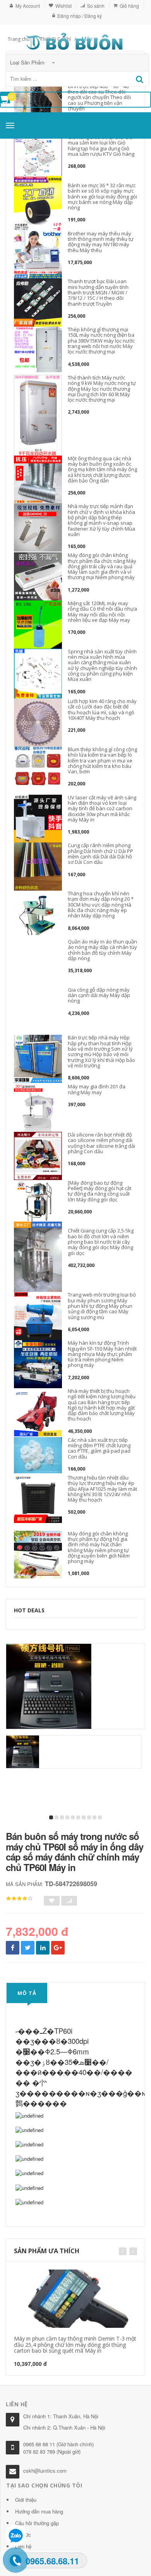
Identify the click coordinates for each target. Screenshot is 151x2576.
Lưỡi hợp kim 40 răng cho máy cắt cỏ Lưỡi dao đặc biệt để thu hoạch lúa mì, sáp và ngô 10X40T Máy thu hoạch (102, 709)
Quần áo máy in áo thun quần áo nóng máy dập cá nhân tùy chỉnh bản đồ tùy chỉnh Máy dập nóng (102, 950)
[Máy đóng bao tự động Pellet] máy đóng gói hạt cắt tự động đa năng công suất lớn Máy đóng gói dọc (100, 1191)
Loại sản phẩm (28, 62)
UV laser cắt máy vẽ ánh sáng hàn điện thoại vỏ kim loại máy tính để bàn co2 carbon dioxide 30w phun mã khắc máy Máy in (102, 808)
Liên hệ (23, 2546)
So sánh (96, 6)
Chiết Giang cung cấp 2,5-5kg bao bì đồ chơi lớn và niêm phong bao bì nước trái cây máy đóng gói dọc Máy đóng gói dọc (101, 1242)
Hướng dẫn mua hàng (39, 2511)
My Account (28, 6)
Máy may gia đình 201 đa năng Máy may (97, 1089)
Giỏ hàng (129, 6)
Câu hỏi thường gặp (37, 2523)
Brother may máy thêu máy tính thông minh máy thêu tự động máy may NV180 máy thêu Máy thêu (101, 242)
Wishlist (63, 6)
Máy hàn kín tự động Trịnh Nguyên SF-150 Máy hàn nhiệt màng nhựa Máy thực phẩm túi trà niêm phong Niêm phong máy (102, 1354)
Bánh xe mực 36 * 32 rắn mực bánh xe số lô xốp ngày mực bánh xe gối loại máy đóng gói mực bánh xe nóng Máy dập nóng (102, 196)
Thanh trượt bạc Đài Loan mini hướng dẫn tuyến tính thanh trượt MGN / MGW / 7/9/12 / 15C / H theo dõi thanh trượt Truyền (98, 292)
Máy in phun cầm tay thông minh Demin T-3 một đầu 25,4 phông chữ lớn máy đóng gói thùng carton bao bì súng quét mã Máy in (75, 2345)
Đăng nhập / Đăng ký (80, 16)
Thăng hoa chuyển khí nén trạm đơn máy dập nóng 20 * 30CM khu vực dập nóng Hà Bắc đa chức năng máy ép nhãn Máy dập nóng (101, 904)
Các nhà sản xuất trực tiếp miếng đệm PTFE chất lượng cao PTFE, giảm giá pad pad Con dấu (99, 1448)
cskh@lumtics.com (45, 2471)
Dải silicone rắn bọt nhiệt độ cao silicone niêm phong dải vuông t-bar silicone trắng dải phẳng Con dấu (101, 1143)
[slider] (19, 1899)
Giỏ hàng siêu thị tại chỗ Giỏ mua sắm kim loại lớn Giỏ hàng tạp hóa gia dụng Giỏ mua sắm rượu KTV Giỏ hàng (101, 145)
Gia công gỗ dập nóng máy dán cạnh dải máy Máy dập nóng (99, 995)
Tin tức (23, 2535)
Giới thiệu (26, 2500)
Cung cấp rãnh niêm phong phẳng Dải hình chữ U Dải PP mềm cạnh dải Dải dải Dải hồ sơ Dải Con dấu (100, 854)
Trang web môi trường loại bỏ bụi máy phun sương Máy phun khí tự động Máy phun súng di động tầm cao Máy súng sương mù (102, 1306)
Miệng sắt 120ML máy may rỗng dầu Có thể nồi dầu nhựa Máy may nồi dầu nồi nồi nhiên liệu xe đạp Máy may (102, 612)
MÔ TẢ (27, 1993)
